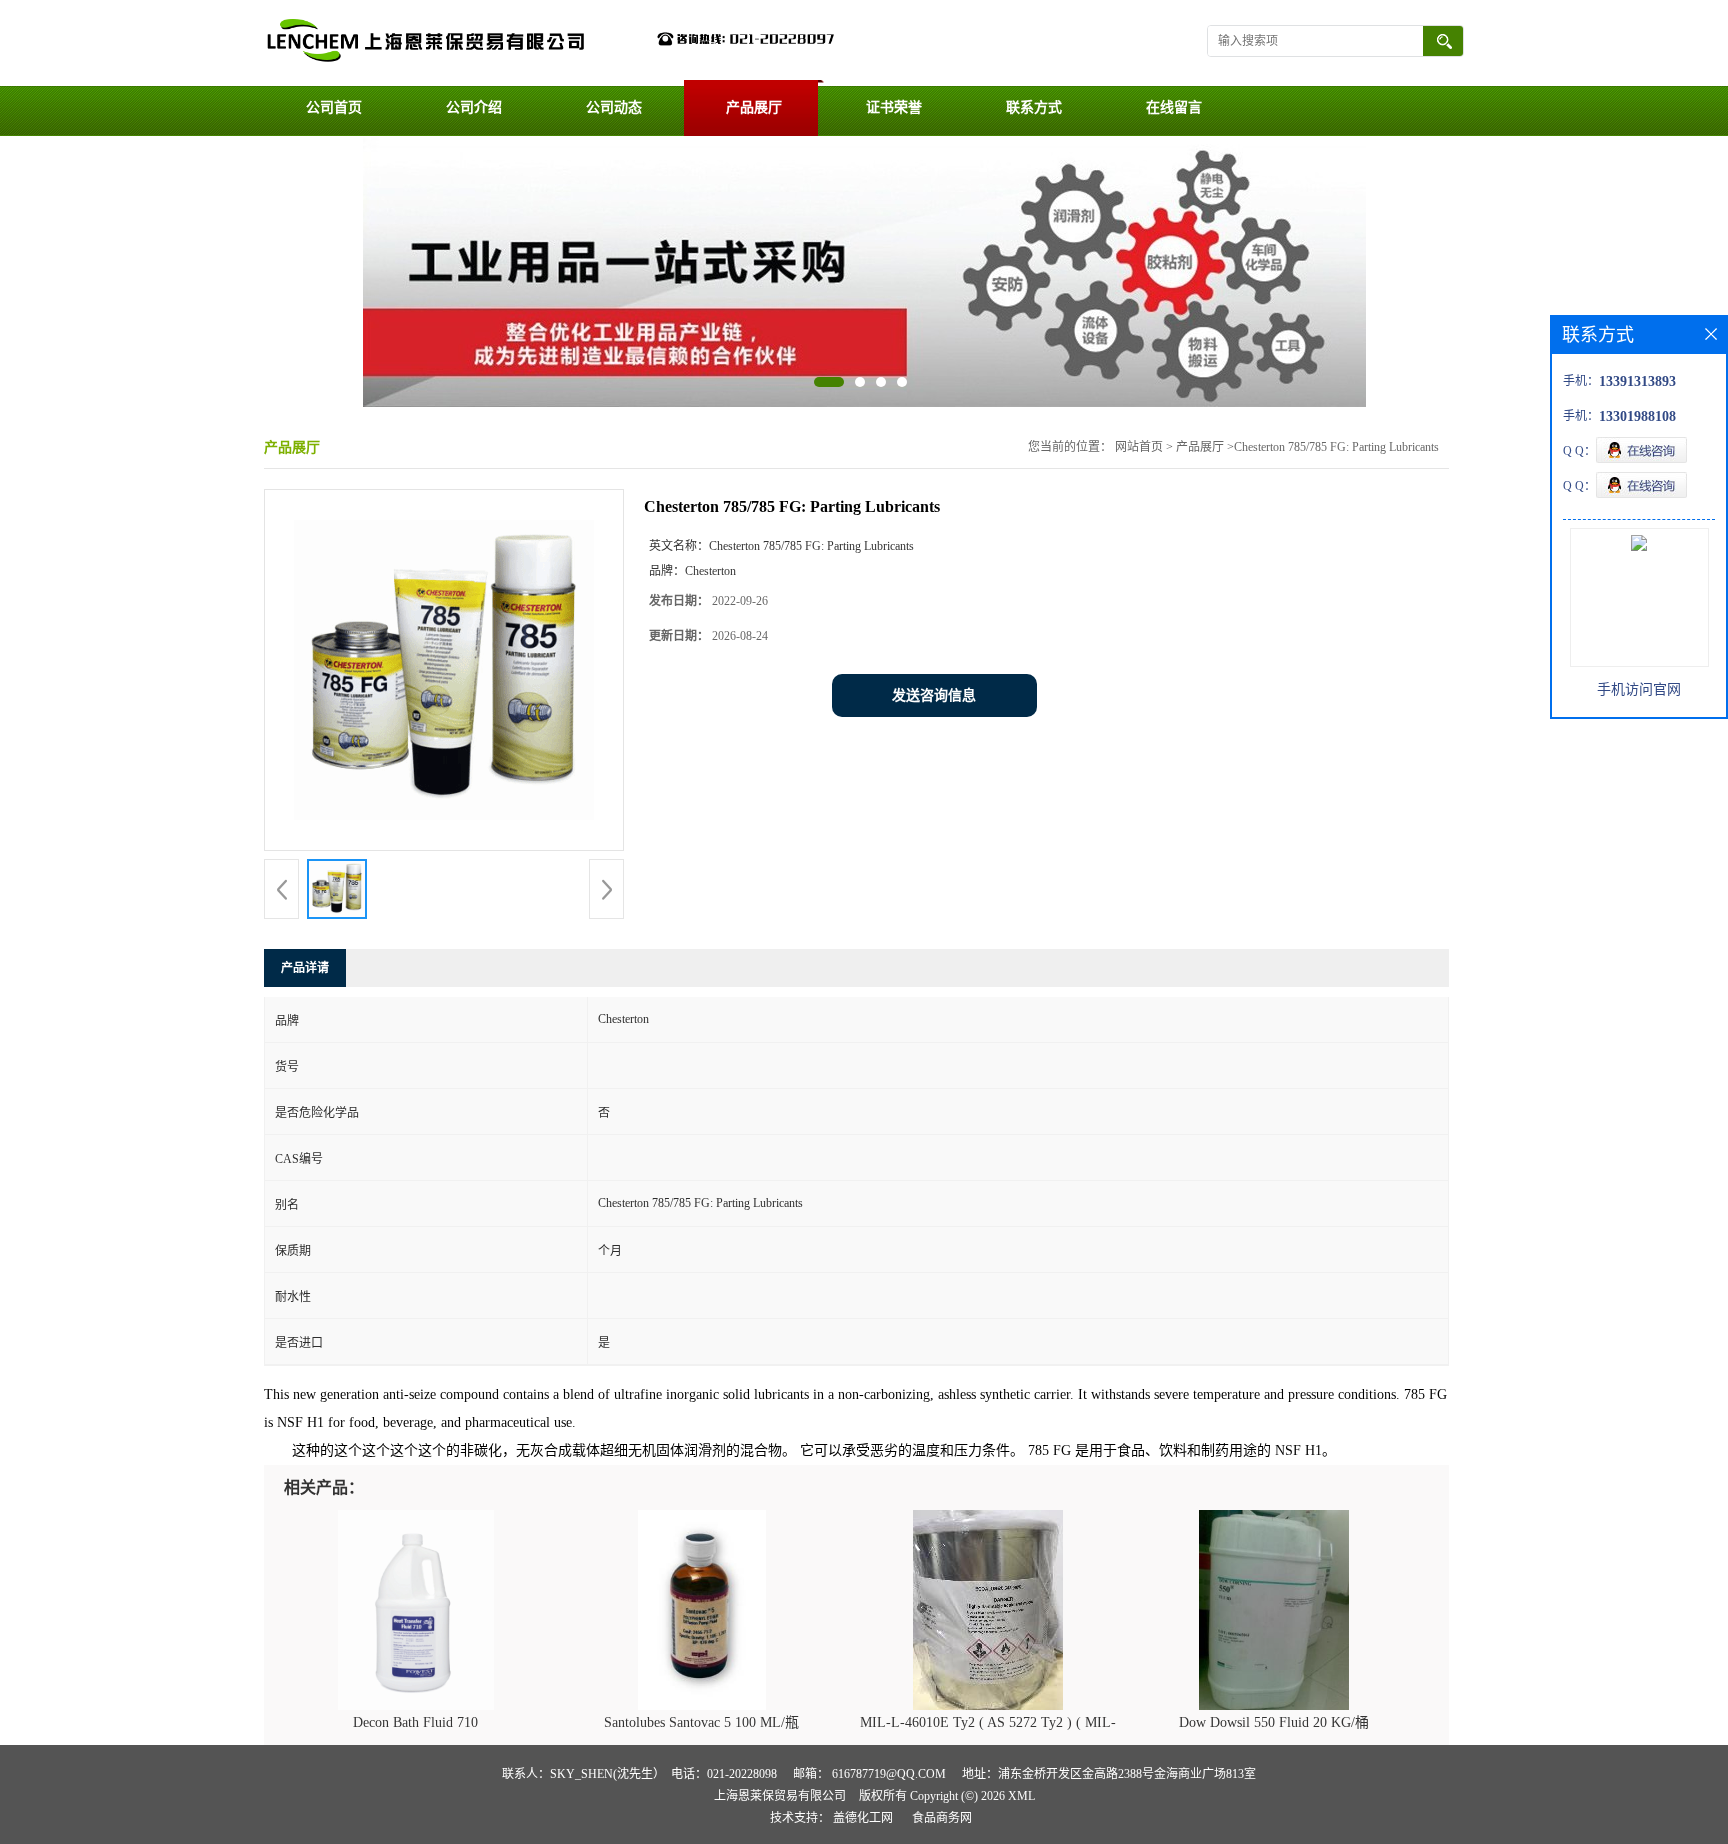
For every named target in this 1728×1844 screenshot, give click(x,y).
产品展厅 (754, 107)
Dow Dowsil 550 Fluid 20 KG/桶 (1274, 1722)
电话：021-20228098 (724, 1774)
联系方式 (1034, 107)
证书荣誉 (894, 107)
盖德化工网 (863, 1818)
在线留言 (1174, 107)
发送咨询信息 (934, 695)
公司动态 (614, 107)
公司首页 (334, 107)
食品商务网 (942, 1818)
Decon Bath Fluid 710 (415, 1722)
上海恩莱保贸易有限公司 (780, 1796)
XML (1021, 1796)
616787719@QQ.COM (889, 1774)
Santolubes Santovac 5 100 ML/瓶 (701, 1722)
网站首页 (1139, 447)
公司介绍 (474, 107)
